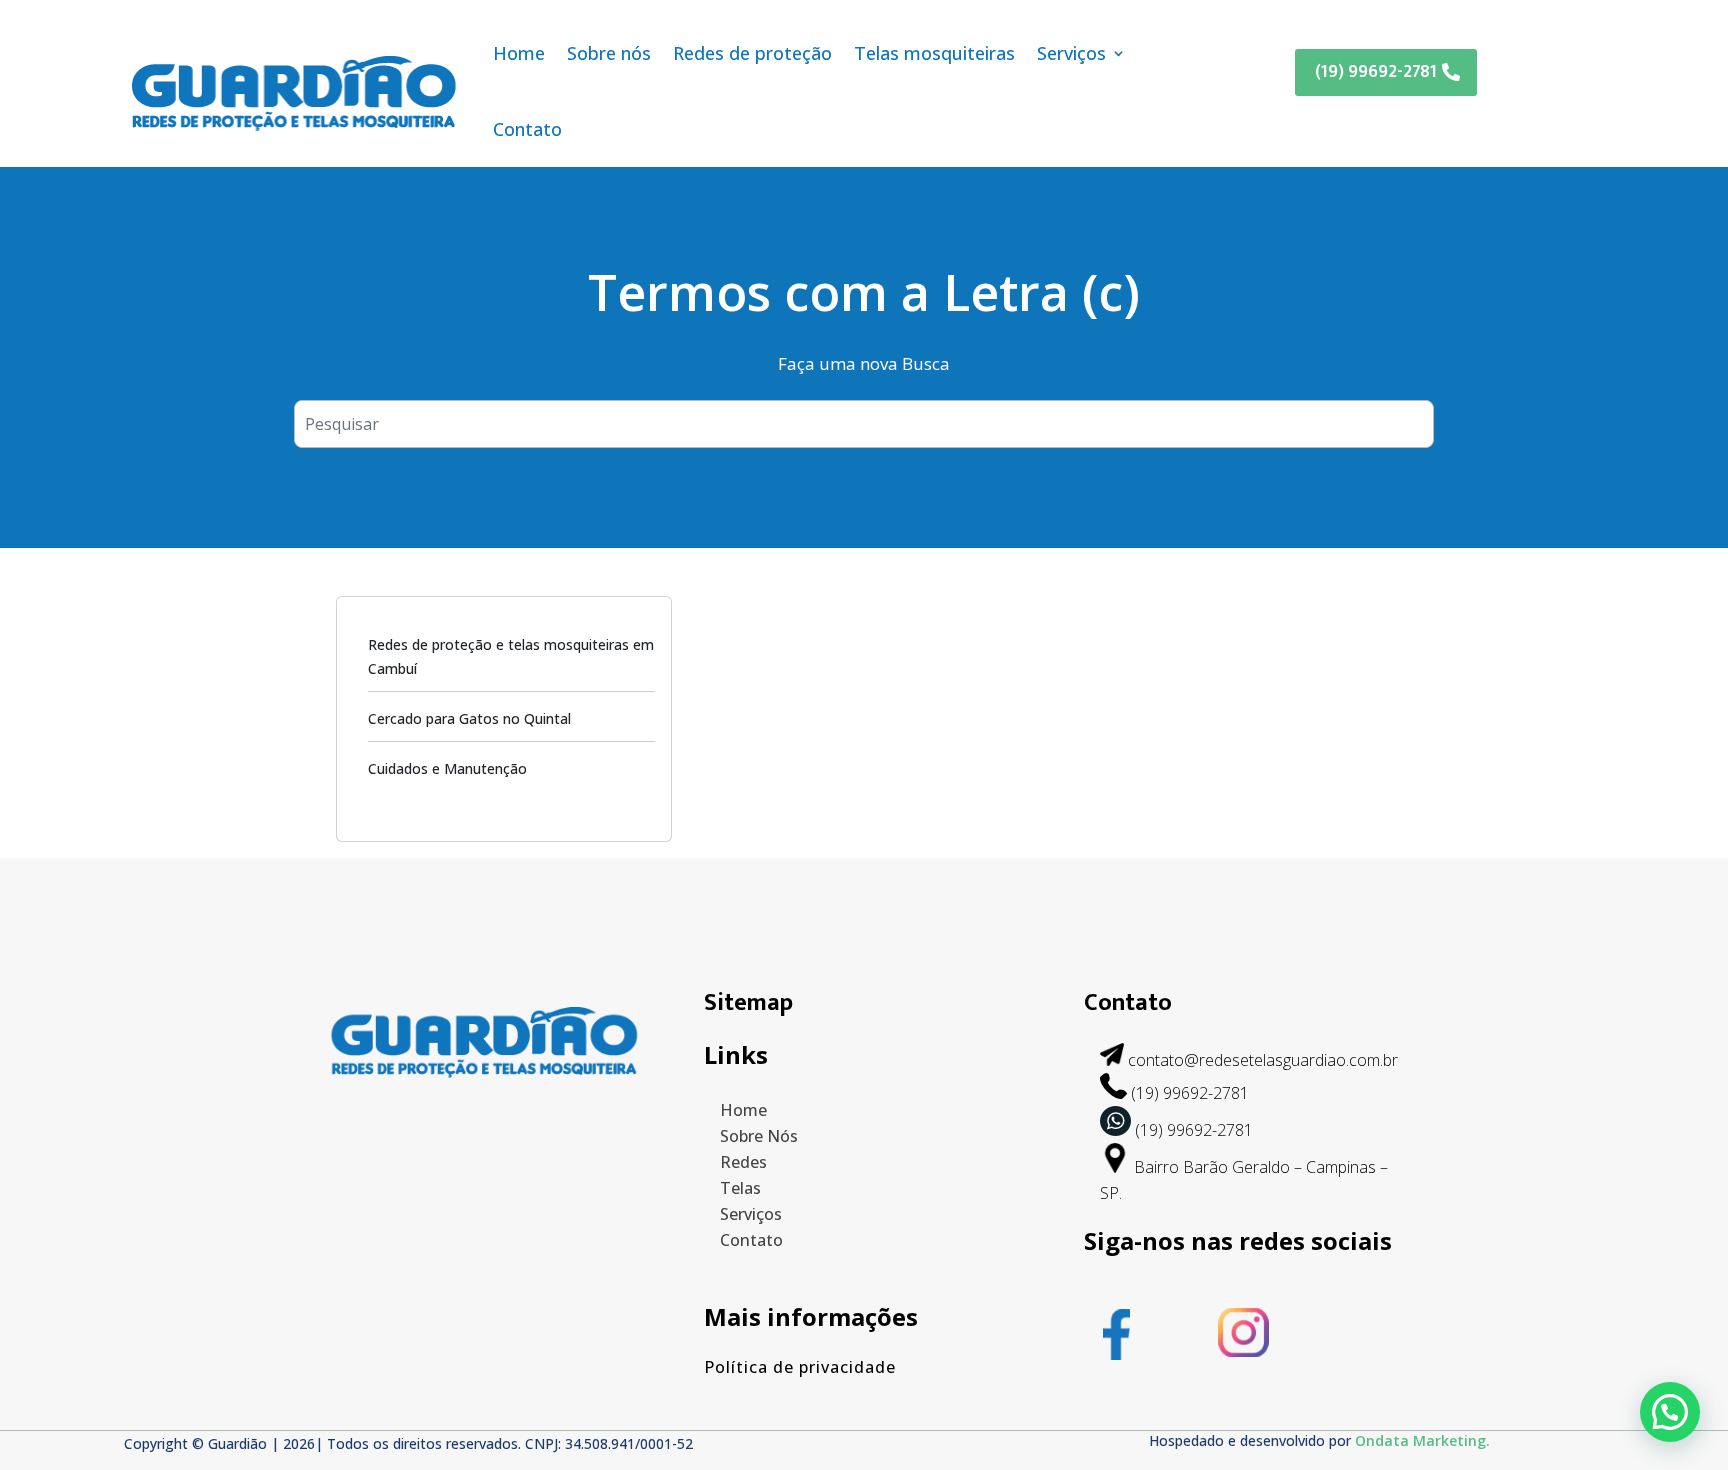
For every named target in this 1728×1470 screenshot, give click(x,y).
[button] (1670, 1412)
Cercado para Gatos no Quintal (469, 718)
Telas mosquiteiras (934, 53)
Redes (743, 1162)
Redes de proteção (752, 53)
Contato (527, 129)
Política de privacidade (800, 1367)
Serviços (1071, 53)
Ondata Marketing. (1422, 1440)
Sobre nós (609, 53)
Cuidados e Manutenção (447, 768)
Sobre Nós (759, 1136)
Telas (740, 1188)
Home (519, 53)
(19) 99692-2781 (1376, 72)
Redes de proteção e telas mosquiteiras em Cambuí (511, 656)
